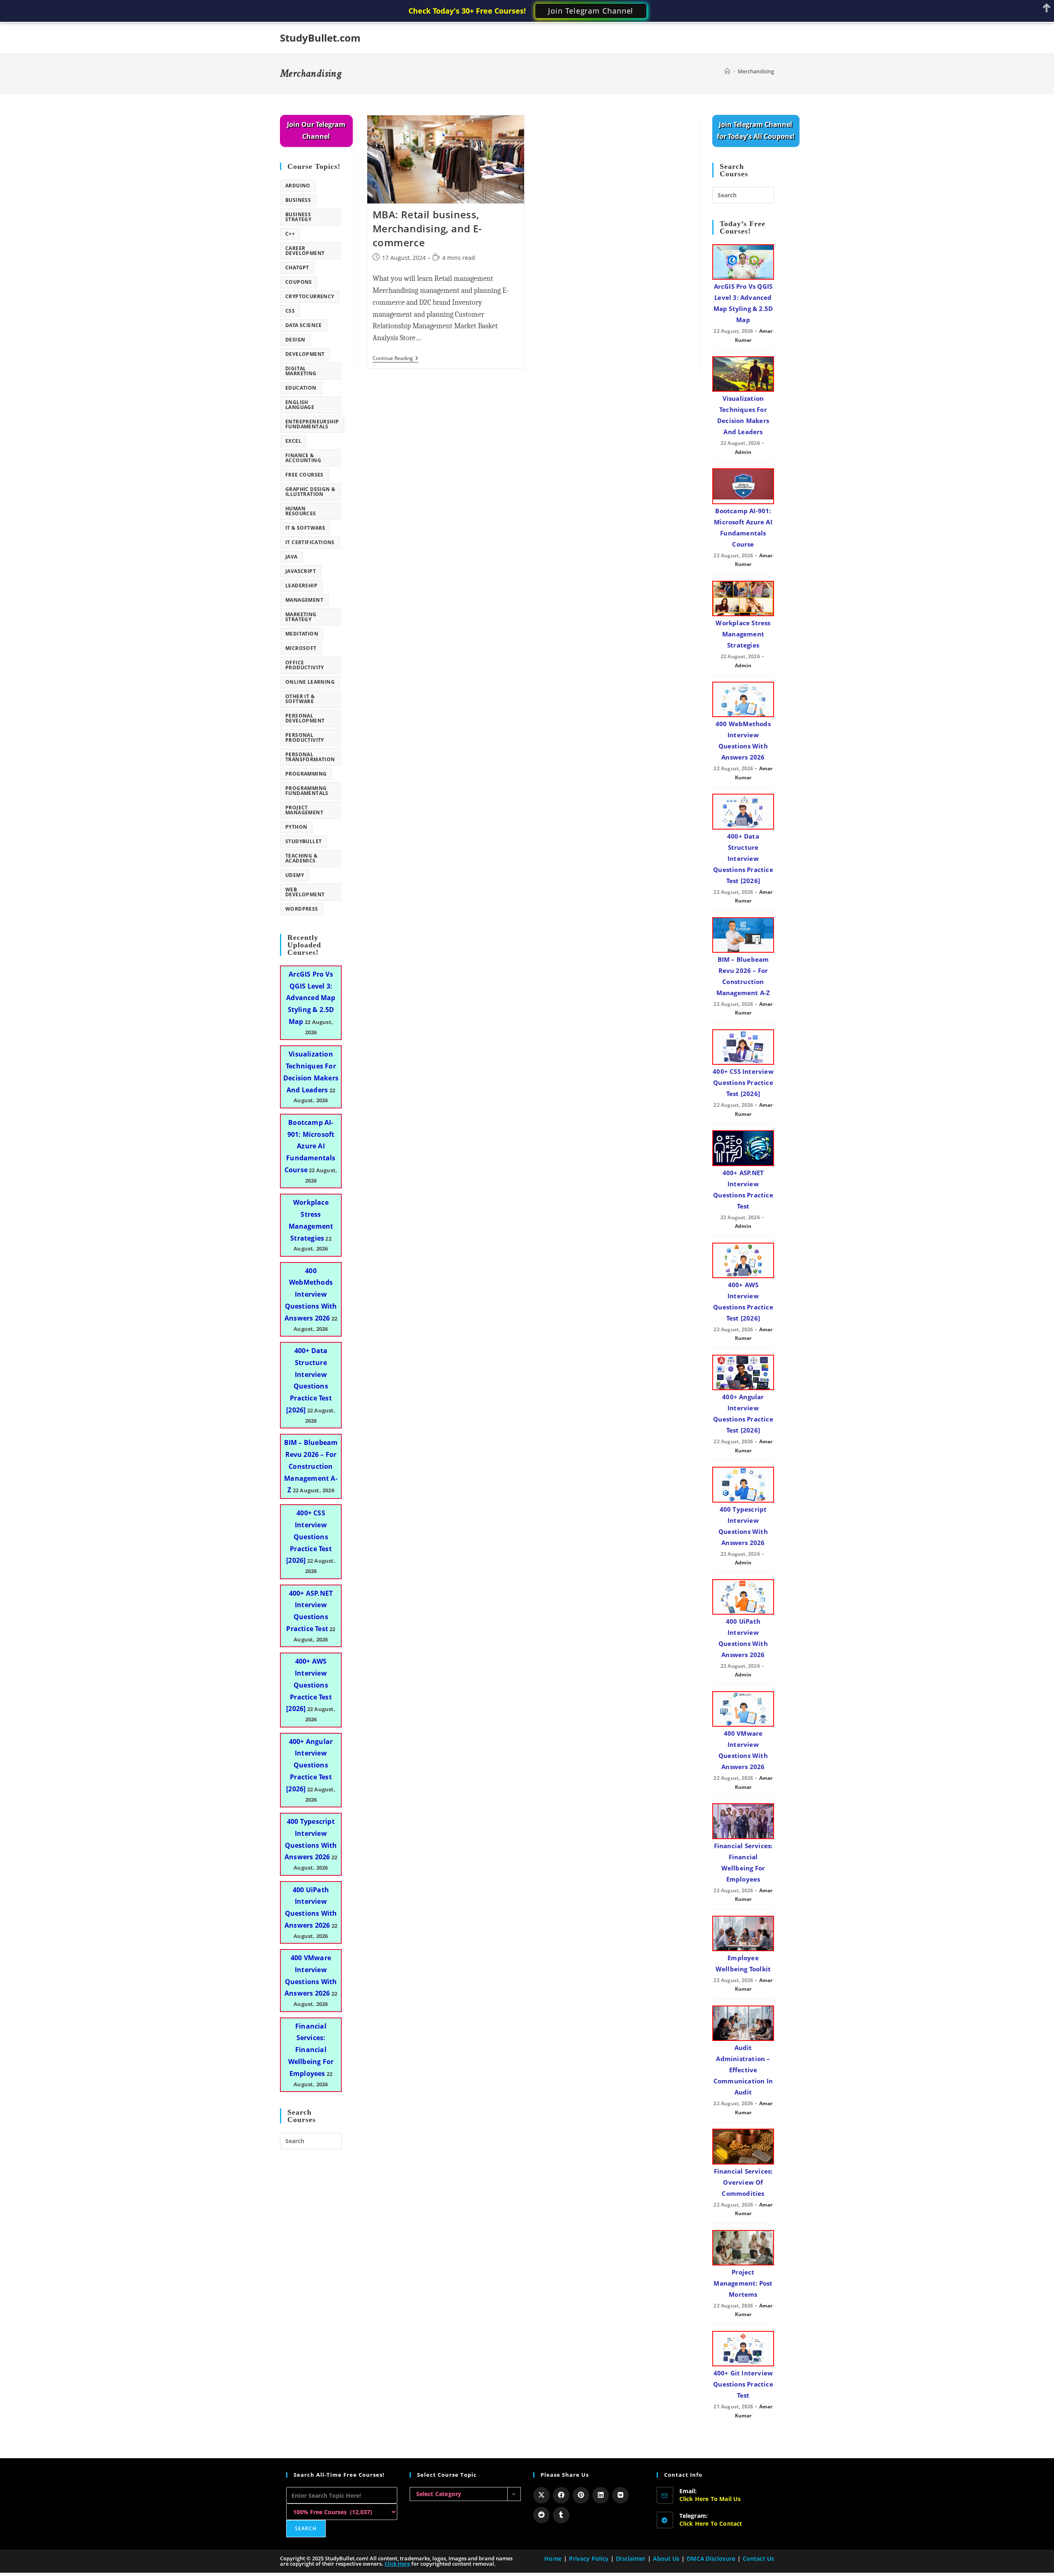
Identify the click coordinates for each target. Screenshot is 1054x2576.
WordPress (302, 909)
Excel (293, 441)
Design (295, 340)
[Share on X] (541, 2495)
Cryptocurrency (310, 296)
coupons (299, 282)
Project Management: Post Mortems (743, 2283)
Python (296, 827)
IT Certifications (310, 542)
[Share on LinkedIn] (601, 2495)
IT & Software (305, 528)
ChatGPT (297, 268)
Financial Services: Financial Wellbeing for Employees (311, 2050)
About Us (666, 2558)
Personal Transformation (310, 757)
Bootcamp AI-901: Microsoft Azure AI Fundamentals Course (310, 1146)
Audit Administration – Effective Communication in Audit (743, 2070)
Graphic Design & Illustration (310, 492)
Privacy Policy (589, 2558)
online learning (310, 682)
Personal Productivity (305, 738)
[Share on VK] (620, 2495)
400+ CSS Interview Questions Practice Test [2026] (309, 1537)
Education (301, 388)
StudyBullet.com (320, 38)
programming (306, 774)
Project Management (304, 810)
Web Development (305, 892)
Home (553, 2558)
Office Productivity (305, 665)
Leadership (301, 586)
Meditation (302, 634)
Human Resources (301, 511)
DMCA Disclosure (711, 2558)
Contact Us (758, 2558)
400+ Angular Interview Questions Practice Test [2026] (309, 1765)
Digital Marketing (301, 371)
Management (304, 600)
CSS (290, 311)
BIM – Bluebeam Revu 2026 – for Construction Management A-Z (311, 1466)
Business (298, 200)
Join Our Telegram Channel (316, 130)
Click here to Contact (711, 2523)
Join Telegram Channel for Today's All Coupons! (756, 130)
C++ (290, 234)
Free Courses (304, 475)
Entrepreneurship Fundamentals (312, 424)
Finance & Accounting (303, 458)
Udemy (295, 875)
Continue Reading (395, 359)
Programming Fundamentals (307, 791)
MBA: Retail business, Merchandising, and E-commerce (428, 228)
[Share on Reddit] (541, 2515)
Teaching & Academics (301, 858)
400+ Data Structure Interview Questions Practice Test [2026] (743, 858)
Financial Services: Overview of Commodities (743, 2182)
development (305, 354)
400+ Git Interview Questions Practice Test (743, 2384)
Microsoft (301, 648)
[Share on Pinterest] (581, 2495)
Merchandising (756, 71)
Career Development (305, 251)
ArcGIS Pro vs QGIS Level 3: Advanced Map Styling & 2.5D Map (311, 998)
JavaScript (301, 571)
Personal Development (305, 718)
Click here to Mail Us (710, 2499)
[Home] (727, 71)
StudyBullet (303, 841)
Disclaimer (631, 2558)
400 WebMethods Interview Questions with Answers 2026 (311, 1294)
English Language (300, 405)
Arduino (298, 186)
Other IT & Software (300, 699)
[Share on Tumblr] (561, 2515)
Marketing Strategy (301, 617)
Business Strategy (298, 217)
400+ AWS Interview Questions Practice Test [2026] (309, 1685)
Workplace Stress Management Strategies (743, 634)
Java (291, 557)
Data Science (304, 325)
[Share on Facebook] (561, 2495)
